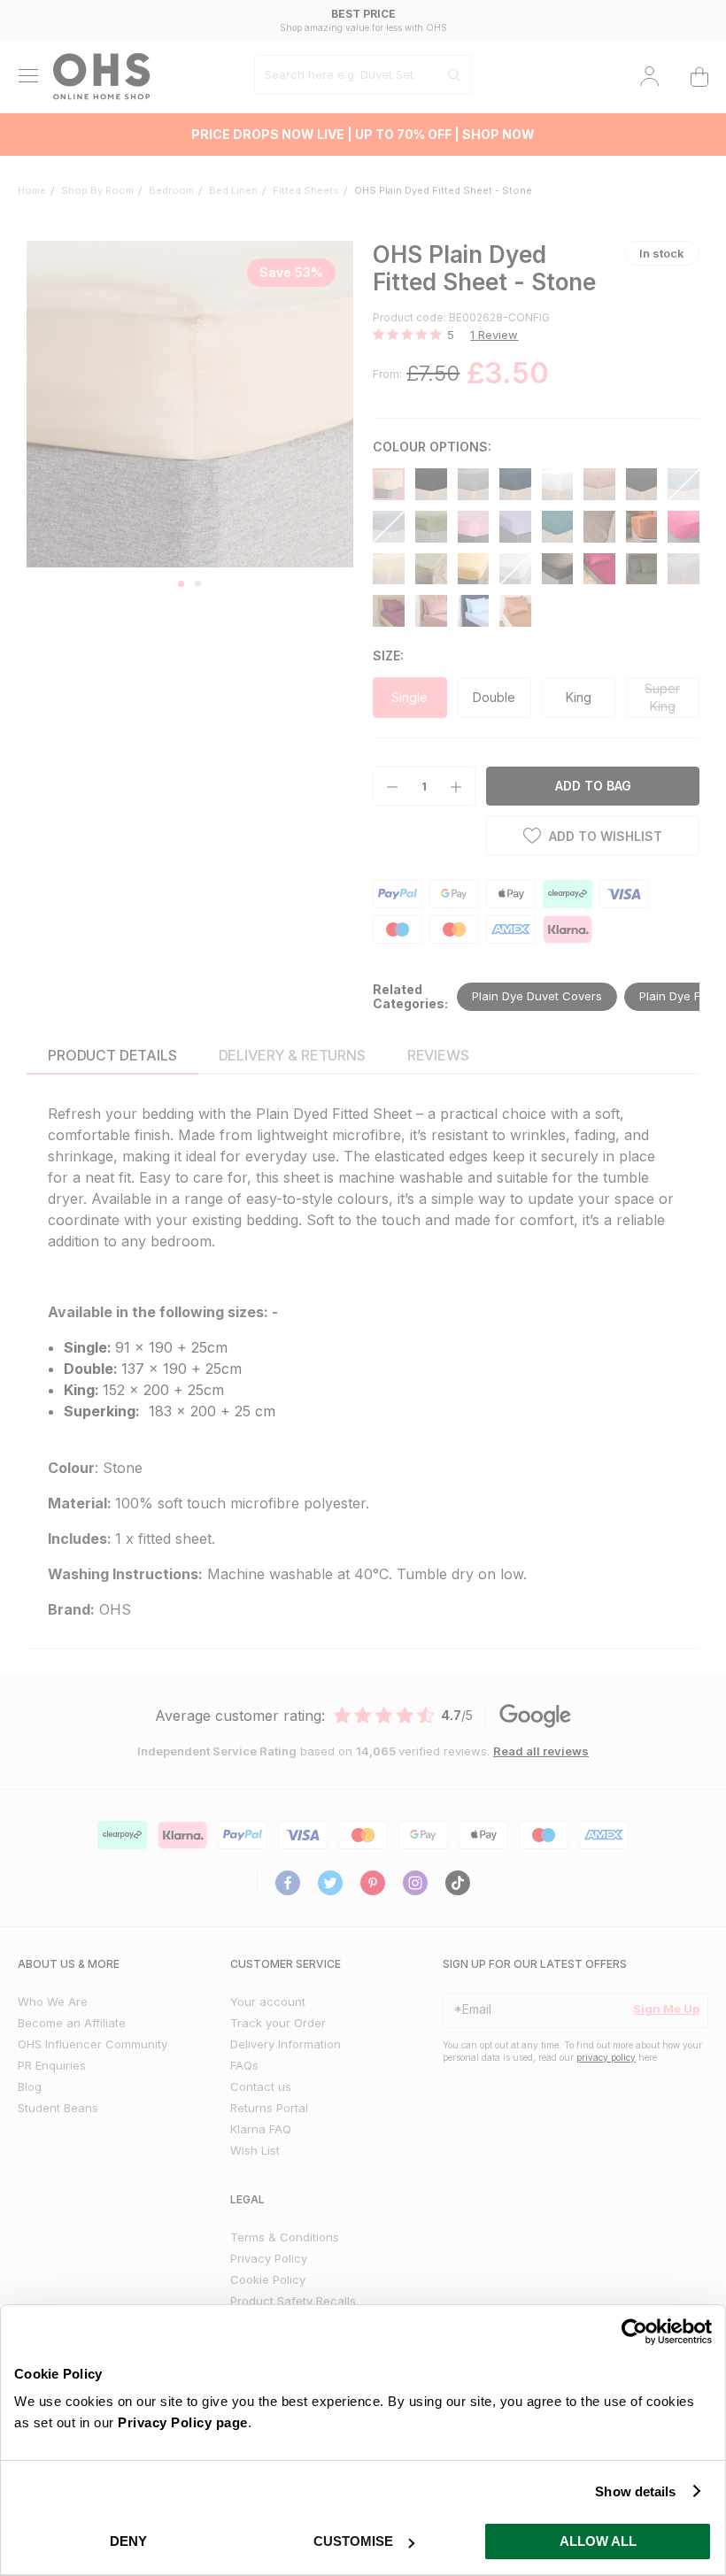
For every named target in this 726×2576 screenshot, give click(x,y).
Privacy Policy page (183, 2422)
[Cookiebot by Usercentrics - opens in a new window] (634, 2332)
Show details (635, 2491)
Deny (128, 2541)
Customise (353, 2541)
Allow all (598, 2541)
